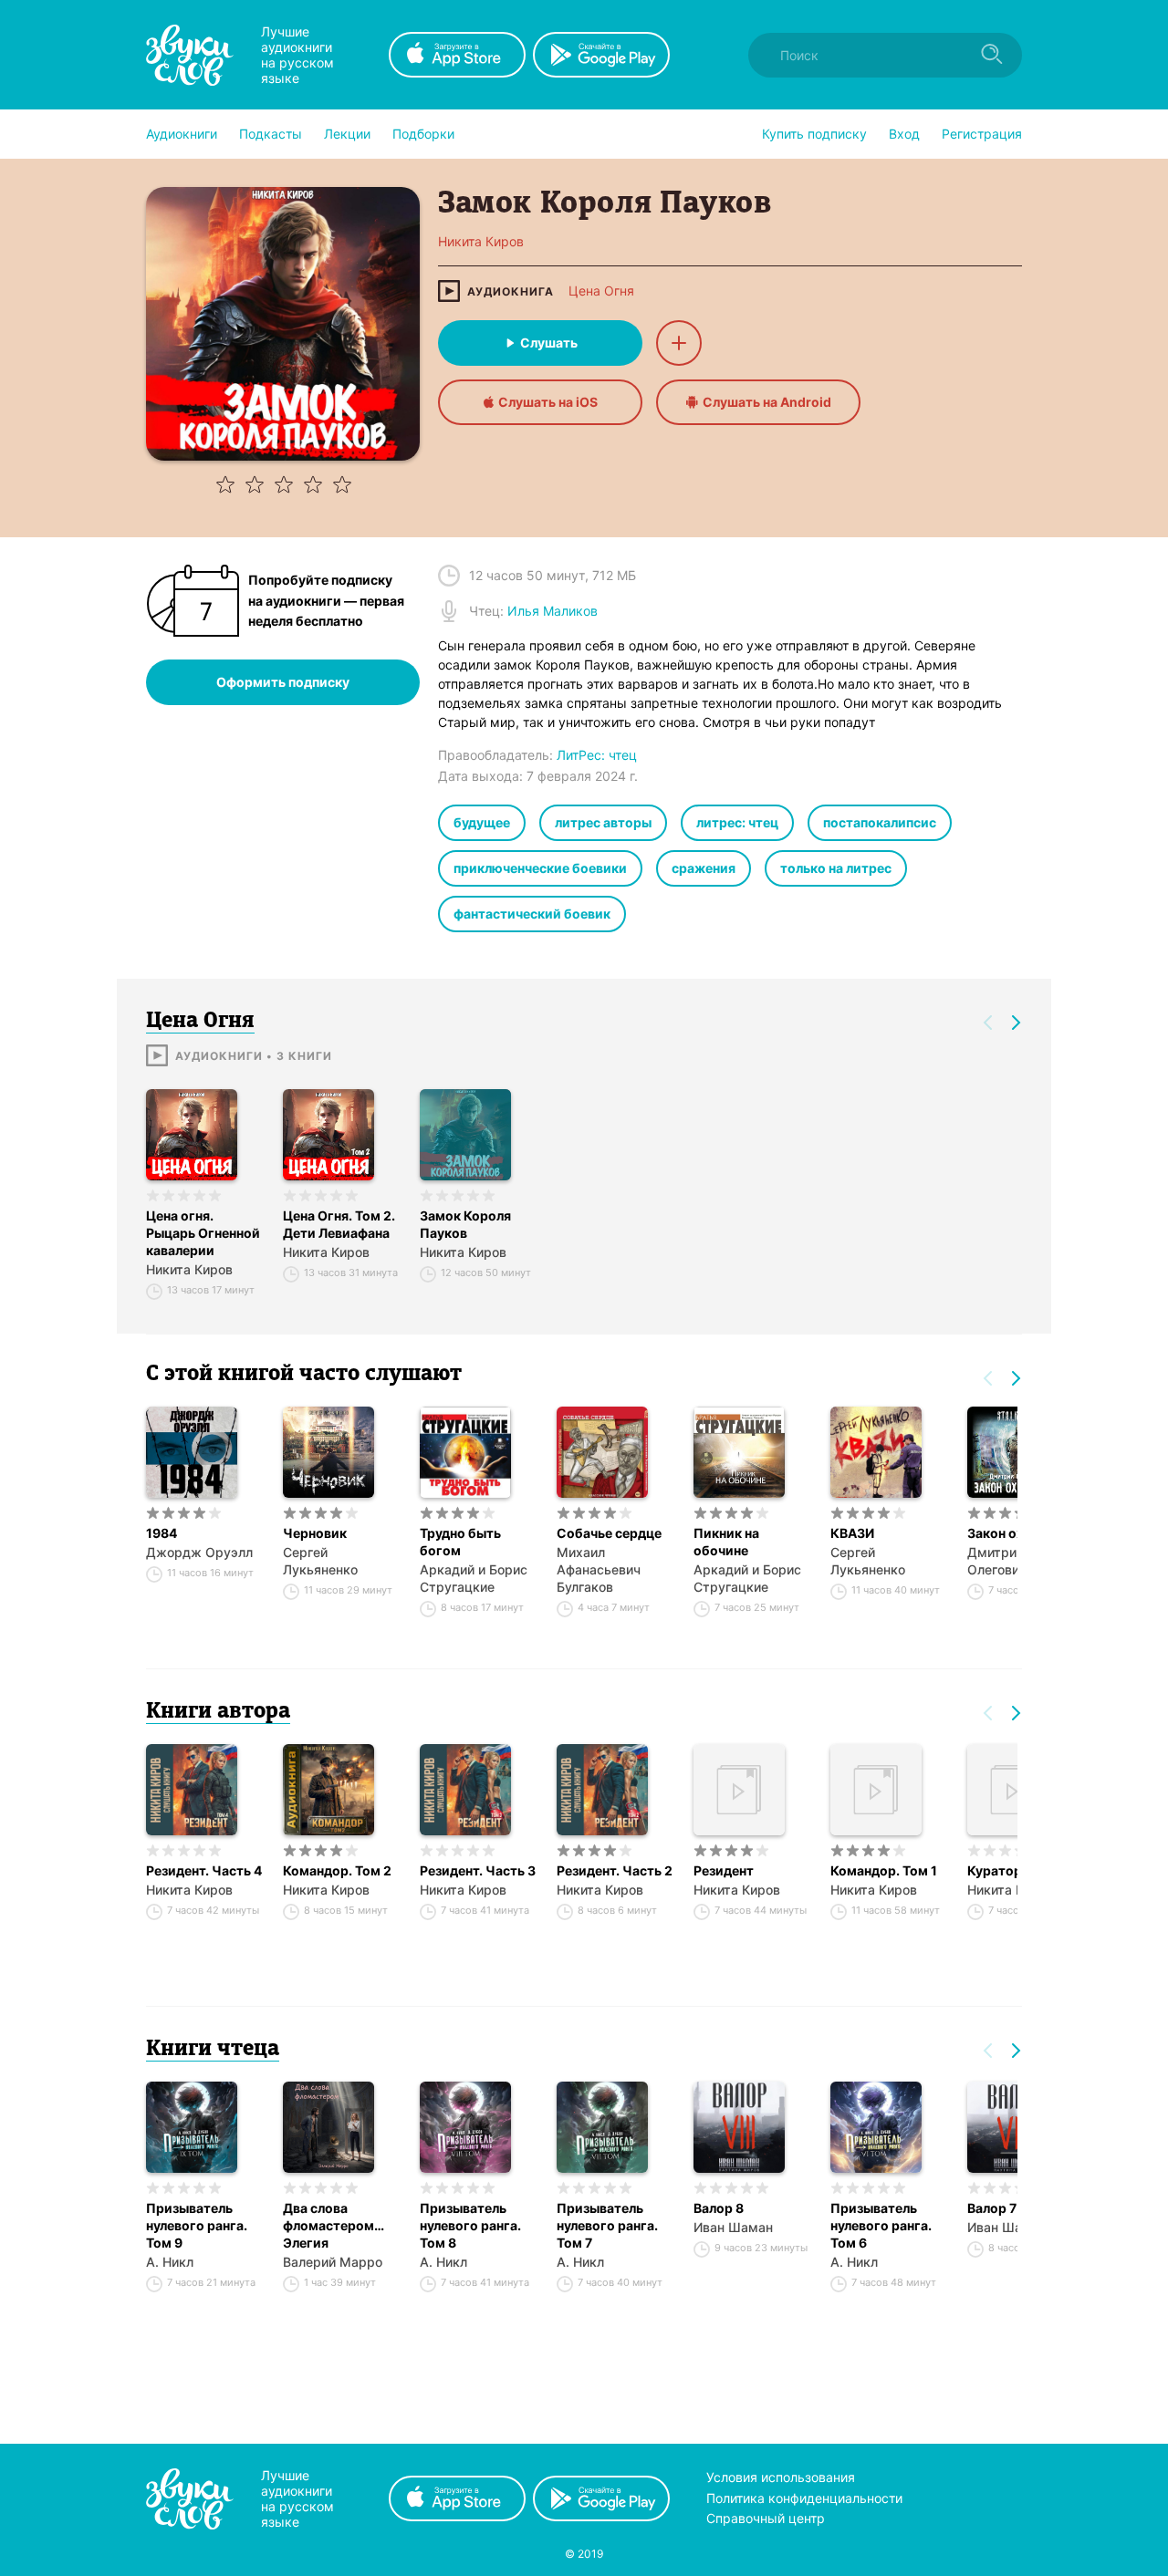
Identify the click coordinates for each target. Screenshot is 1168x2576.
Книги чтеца (213, 2050)
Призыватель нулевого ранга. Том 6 (881, 2225)
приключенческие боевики (540, 868)
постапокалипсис (880, 822)
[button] (182, 134)
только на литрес (836, 868)
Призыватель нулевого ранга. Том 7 (607, 2225)
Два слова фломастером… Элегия (334, 2225)
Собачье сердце (609, 1533)
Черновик (315, 1533)
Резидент (724, 1870)
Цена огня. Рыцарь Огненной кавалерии (203, 1233)
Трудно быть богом (460, 1542)
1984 (162, 1533)
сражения (704, 868)
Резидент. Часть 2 (615, 1870)
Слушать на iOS (548, 402)
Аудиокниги (182, 134)
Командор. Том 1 (884, 1870)
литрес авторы (603, 822)
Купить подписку (814, 134)
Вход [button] (904, 134)
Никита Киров (189, 1269)
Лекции (347, 134)
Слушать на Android (767, 402)
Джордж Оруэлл (199, 1552)
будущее (482, 822)
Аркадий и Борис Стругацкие (474, 1578)
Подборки (423, 134)
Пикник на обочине (726, 1542)
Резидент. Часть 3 (478, 1870)
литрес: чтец (737, 822)
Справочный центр (766, 2518)
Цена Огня (601, 291)
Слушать (549, 343)
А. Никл (170, 2262)
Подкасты (271, 134)
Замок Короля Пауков (465, 1224)
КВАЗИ (852, 1533)
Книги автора (218, 1712)
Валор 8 (719, 2208)
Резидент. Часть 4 (204, 1870)
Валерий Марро (333, 2262)
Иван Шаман (733, 2227)
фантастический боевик (532, 914)
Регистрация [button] (982, 134)
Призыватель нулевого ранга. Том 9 (197, 2225)
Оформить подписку (283, 682)
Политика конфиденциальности (804, 2498)
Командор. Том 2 (337, 1870)
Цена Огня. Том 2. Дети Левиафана (339, 1224)
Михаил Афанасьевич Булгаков (599, 1569)
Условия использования (781, 2477)
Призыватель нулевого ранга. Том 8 (470, 2225)
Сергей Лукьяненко (320, 1561)
